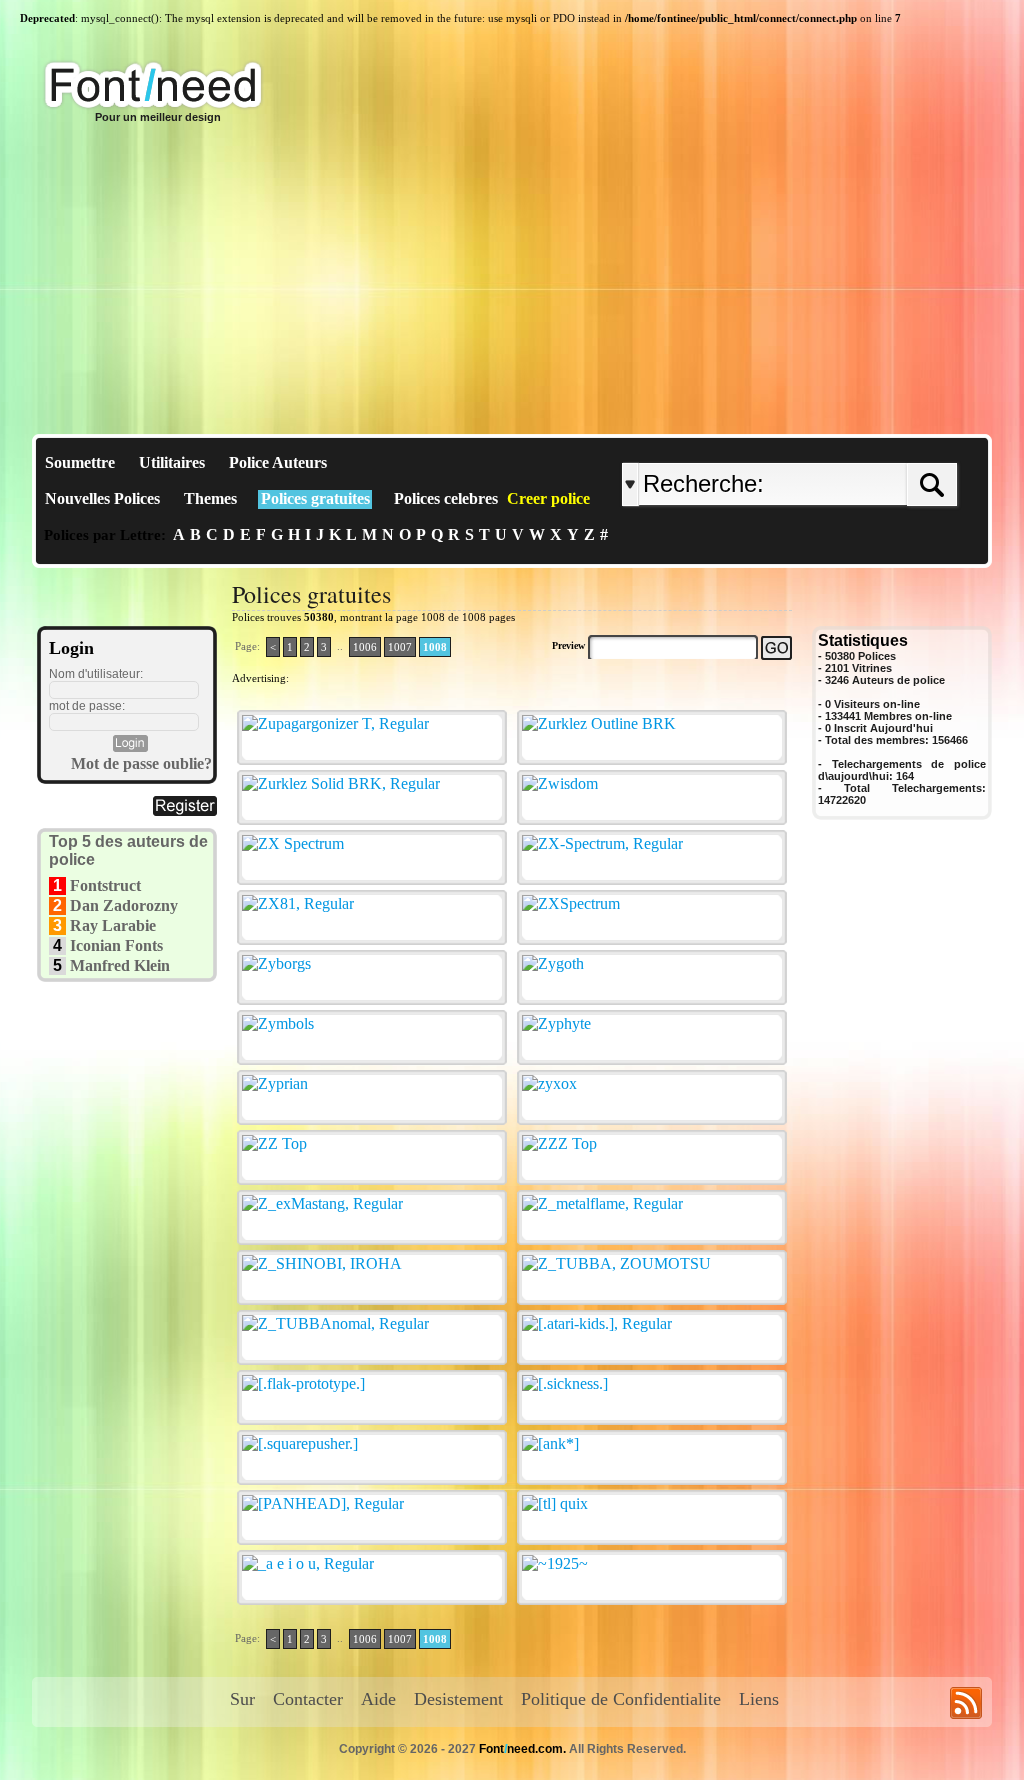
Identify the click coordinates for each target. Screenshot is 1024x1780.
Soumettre (80, 462)
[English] (829, 446)
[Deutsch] (839, 446)
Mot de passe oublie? (141, 763)
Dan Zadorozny (124, 905)
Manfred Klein (120, 965)
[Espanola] (854, 446)
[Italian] (849, 446)
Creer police (548, 498)
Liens (759, 1699)
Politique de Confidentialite (621, 1699)
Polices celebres (446, 498)
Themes (210, 498)
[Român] (844, 446)
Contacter (308, 1699)
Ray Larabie (113, 925)
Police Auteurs (278, 462)
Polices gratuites (315, 498)
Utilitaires (172, 462)
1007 (400, 647)
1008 (435, 647)
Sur (242, 1699)
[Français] (834, 446)
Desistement (458, 1699)
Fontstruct (105, 885)
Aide (378, 1699)
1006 (365, 647)
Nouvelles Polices (102, 498)
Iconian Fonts (116, 945)
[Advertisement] (512, 284)
